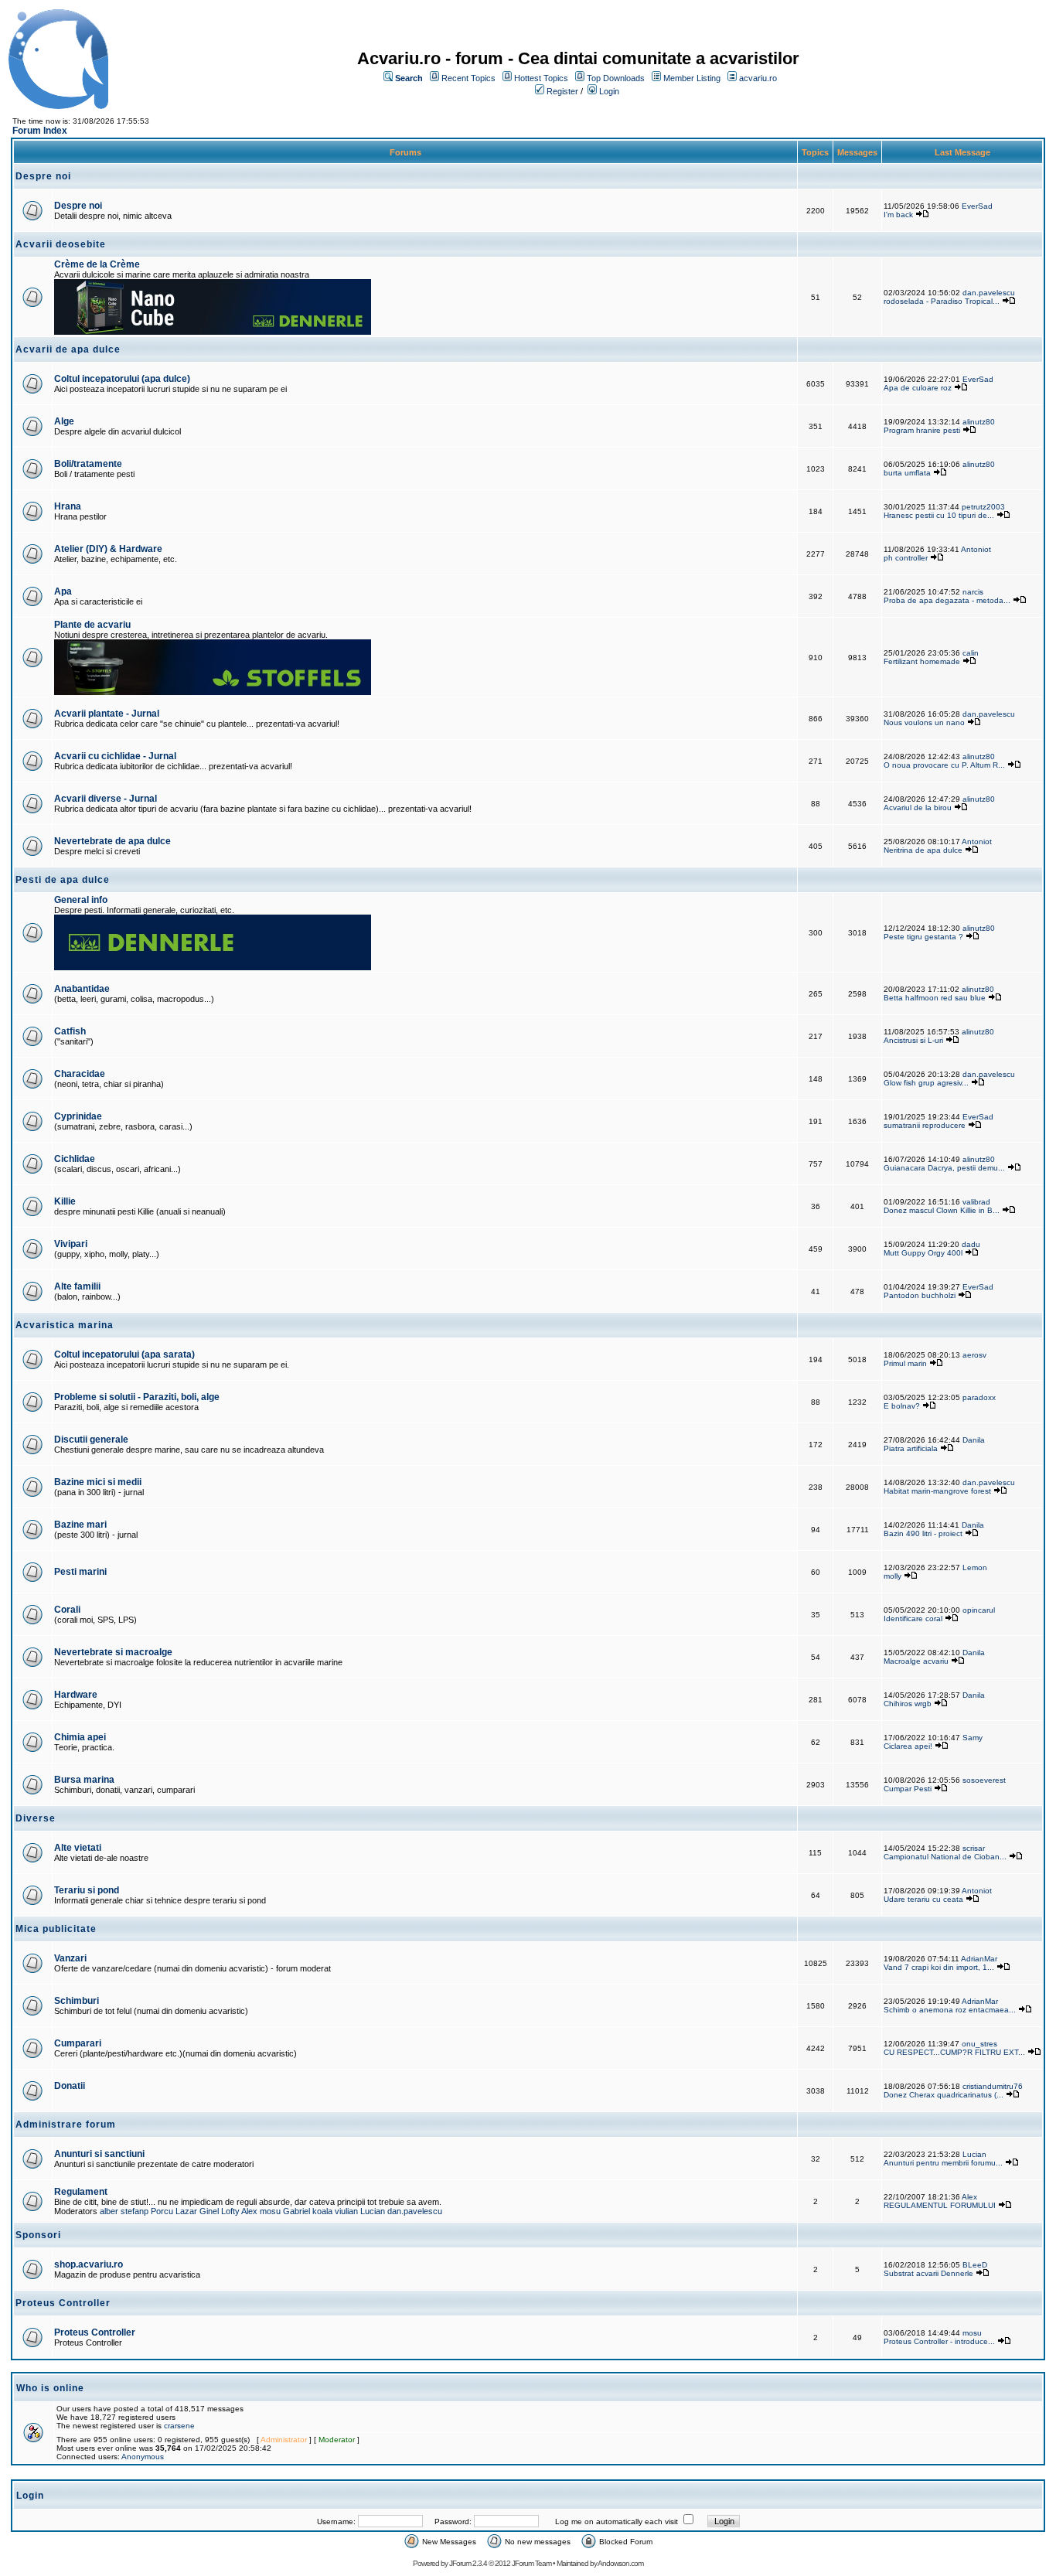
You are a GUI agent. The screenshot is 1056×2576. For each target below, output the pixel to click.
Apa (63, 591)
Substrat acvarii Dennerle (928, 2273)
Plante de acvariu (92, 625)
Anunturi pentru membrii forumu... (943, 2163)
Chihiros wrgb (908, 1704)
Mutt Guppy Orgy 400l (923, 1253)
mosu (270, 2211)
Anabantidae (82, 989)
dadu (971, 1244)
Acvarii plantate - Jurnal (107, 714)
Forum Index (40, 131)
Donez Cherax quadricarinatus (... (944, 2095)
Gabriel (296, 2211)
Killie (65, 1201)
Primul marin (905, 1363)
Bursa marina (84, 1780)
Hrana (68, 506)
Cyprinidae (78, 1116)
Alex (249, 2211)
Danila (974, 1440)
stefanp (135, 2211)
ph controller (906, 558)
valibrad (976, 1202)
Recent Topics (468, 78)
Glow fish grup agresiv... (926, 1083)
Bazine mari (80, 1525)
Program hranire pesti (922, 430)
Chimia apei (80, 1737)
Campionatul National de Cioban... (945, 1857)
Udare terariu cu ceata (923, 1899)
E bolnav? (902, 1406)
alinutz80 (979, 422)
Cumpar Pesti (908, 1789)
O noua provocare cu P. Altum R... (944, 765)
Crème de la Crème (97, 264)
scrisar (974, 1848)
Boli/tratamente (88, 464)
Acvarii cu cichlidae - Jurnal (115, 756)
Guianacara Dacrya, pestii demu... (944, 1168)
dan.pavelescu (989, 293)
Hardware (76, 1695)
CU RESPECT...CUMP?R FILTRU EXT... (954, 2052)
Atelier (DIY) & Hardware (108, 549)
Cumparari (78, 2043)
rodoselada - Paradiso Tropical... (942, 301)
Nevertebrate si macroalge (113, 1652)
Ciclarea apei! (909, 1746)
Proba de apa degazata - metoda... (947, 600)
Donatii (70, 2086)
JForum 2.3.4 (468, 2563)
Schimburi (77, 2001)
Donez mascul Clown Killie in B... (942, 1210)
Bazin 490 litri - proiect (923, 1533)
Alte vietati (78, 1848)
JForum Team (531, 2563)
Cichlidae (75, 1159)
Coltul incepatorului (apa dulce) (122, 379)
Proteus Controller (95, 2332)
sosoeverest (984, 1780)
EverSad (977, 206)
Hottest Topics (541, 78)
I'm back (898, 215)
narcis (973, 592)
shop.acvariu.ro (89, 2264)
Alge (64, 421)
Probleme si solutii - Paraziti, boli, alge (137, 1397)
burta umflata (907, 473)
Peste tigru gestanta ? (925, 937)
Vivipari (71, 1244)
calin (971, 653)
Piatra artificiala (911, 1448)
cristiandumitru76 (993, 2086)
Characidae (80, 1074)
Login (609, 91)
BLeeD (975, 2265)
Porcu (162, 2211)
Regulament (81, 2192)
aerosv (974, 1355)
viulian (346, 2211)
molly (892, 1576)
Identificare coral (913, 1619)
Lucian (974, 2154)
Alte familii (77, 1286)
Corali (67, 1610)
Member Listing (692, 78)
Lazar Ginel (197, 2211)
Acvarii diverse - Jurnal (106, 799)
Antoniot (976, 549)
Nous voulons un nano (924, 722)
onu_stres (979, 2044)
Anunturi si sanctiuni (99, 2154)
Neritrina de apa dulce (923, 850)
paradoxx (979, 1397)
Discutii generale (91, 1440)
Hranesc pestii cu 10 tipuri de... (939, 515)
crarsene (179, 2426)
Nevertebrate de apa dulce (112, 841)
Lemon (975, 1567)
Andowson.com (620, 2563)
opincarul (979, 1610)
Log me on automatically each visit (617, 2521)
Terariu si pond (87, 1890)
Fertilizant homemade (922, 661)
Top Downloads (616, 78)
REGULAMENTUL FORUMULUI (940, 2205)
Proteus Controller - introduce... (939, 2341)
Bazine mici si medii (98, 1482)
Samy (973, 1738)
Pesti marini (80, 1572)
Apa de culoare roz (918, 388)
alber (109, 2211)
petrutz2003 (983, 507)
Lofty (230, 2211)
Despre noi (78, 206)
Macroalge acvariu (916, 1661)
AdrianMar (979, 1959)
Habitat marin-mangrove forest (937, 1491)
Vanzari (70, 1958)
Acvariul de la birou (918, 808)
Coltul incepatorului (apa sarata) (124, 1354)
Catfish (70, 1031)
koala (322, 2211)
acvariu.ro (758, 78)
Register (562, 91)
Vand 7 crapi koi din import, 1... (939, 1967)
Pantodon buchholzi (920, 1295)
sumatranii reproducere (925, 1125)
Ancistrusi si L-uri (913, 1040)
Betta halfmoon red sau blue (935, 998)
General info (81, 900)
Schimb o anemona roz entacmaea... (950, 2010)
